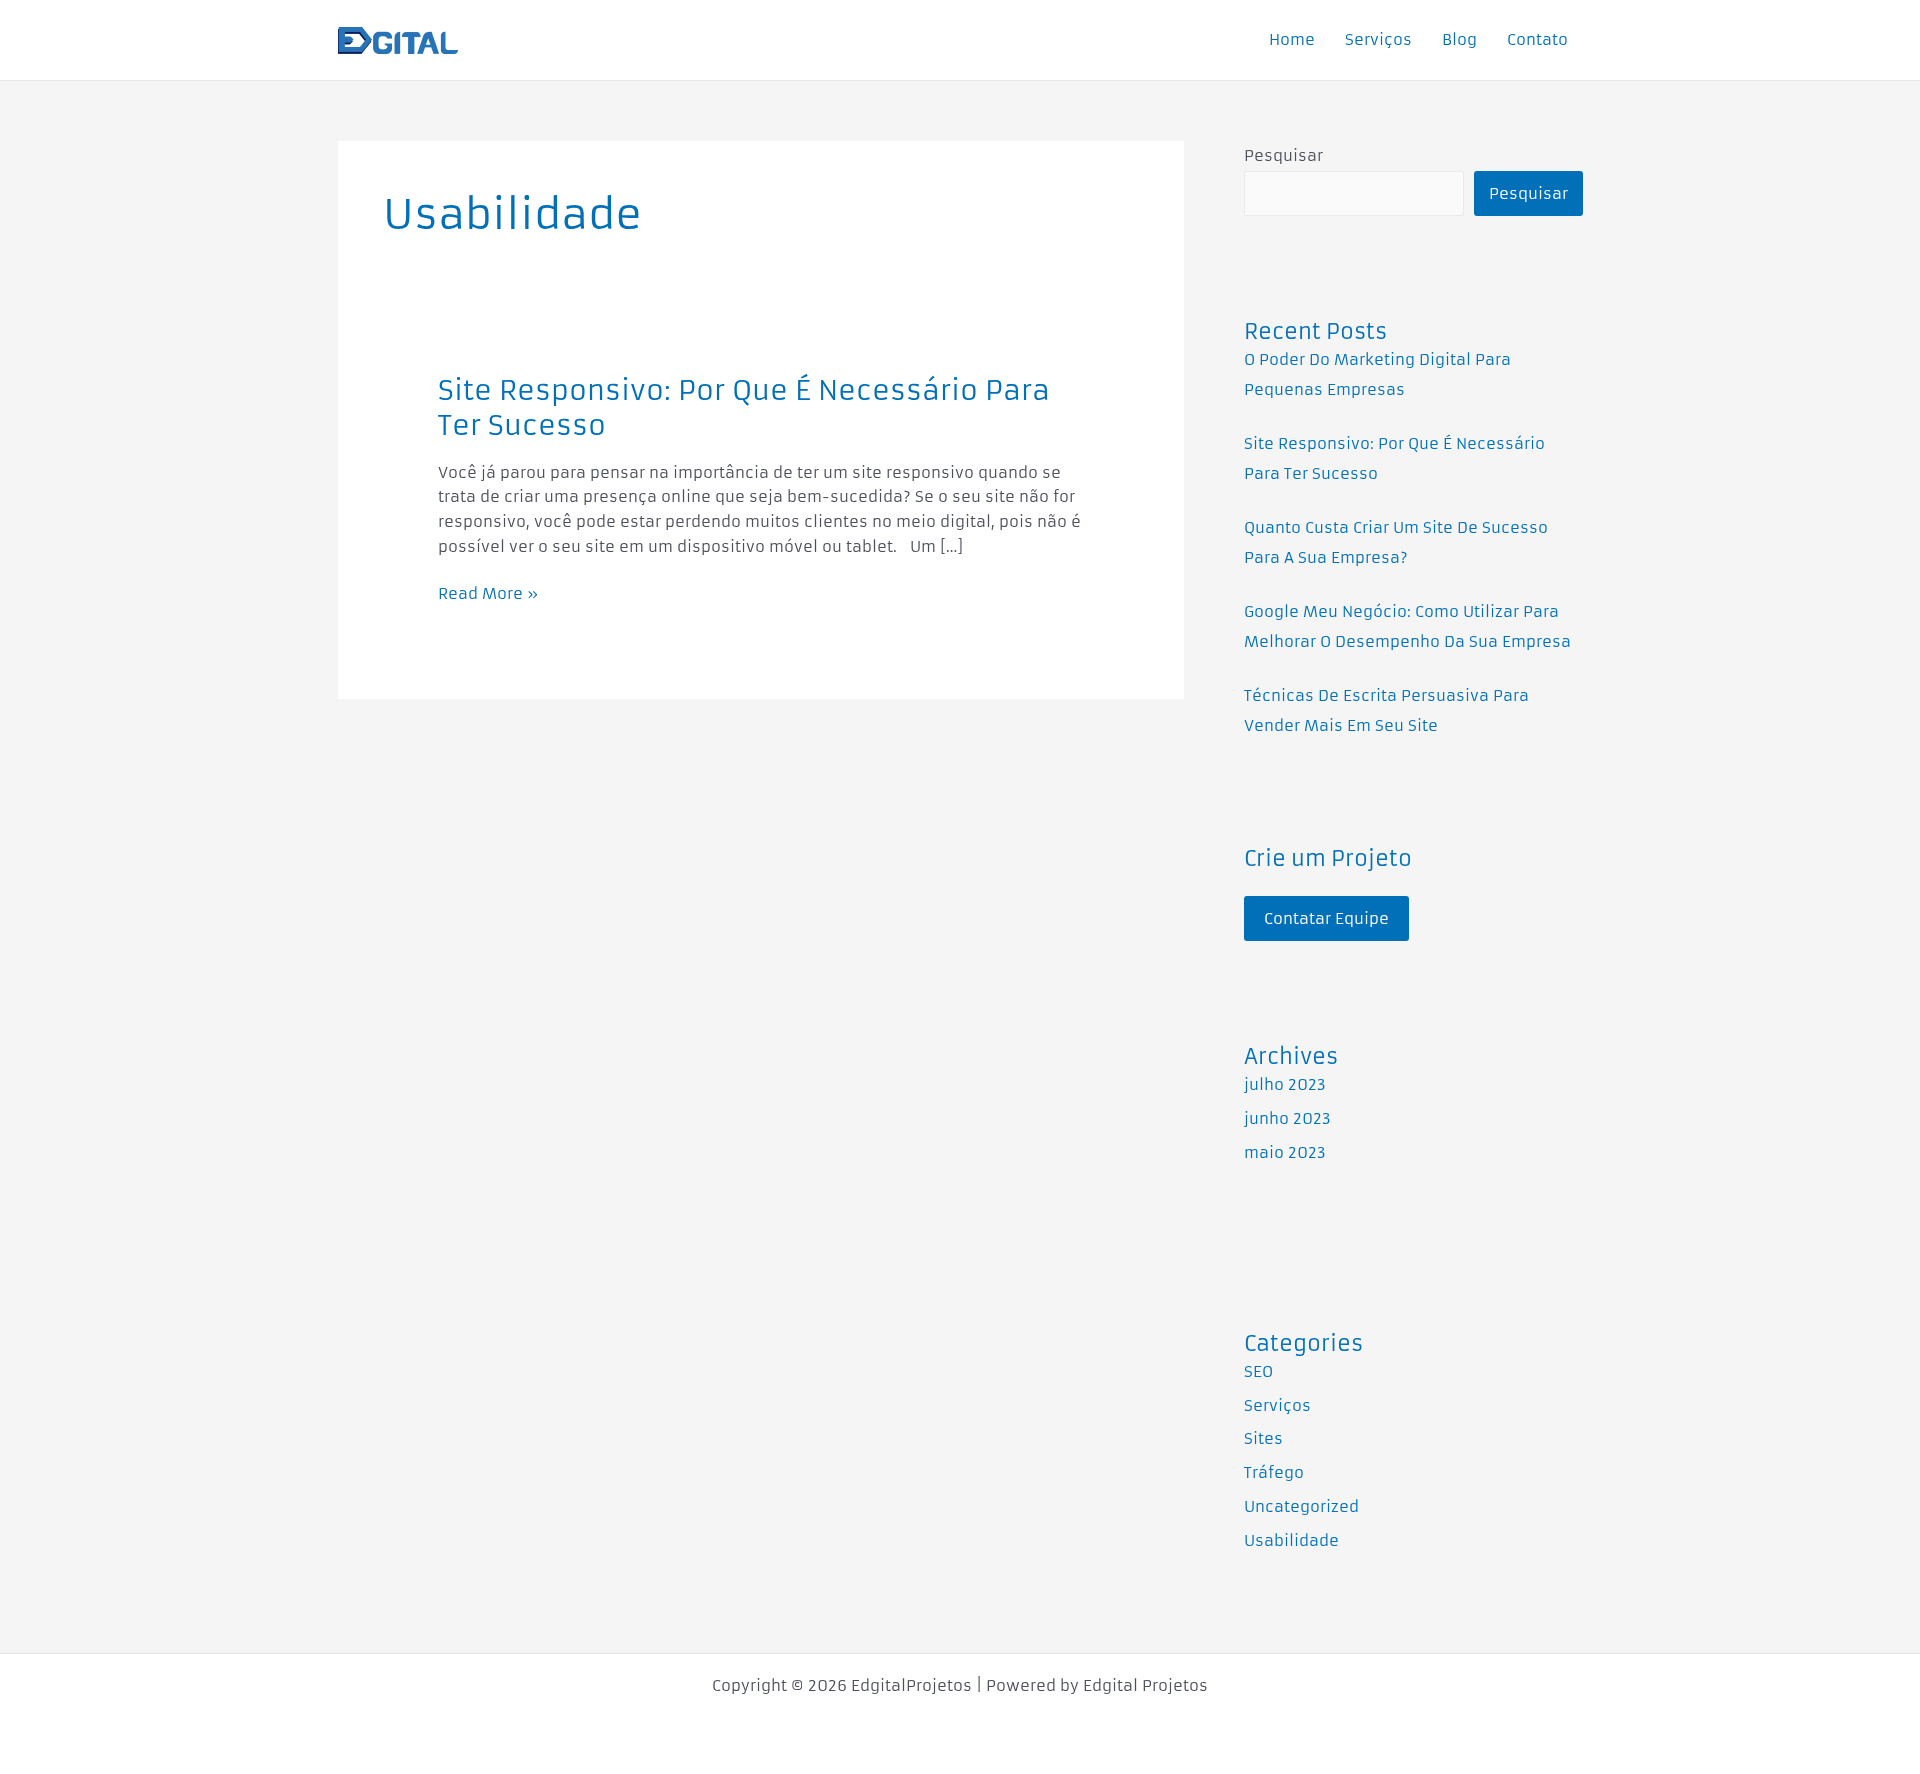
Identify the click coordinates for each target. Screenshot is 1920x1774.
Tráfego (1274, 1472)
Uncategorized (1301, 1506)
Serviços (1378, 39)
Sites (1263, 1438)
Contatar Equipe (1326, 918)
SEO (1258, 1371)
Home (1292, 39)
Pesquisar (1283, 155)
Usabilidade (1291, 1540)
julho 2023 (1285, 1084)
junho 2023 (1287, 1118)
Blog (1459, 39)
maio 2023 (1285, 1152)
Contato (1537, 39)
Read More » (488, 592)
